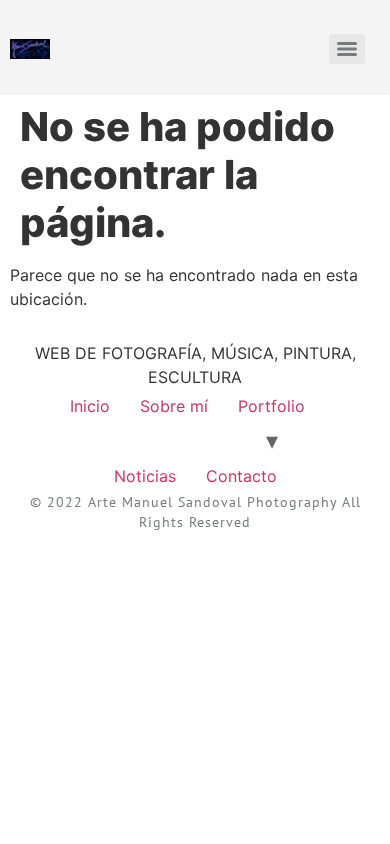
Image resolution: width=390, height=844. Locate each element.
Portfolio (271, 406)
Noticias (145, 476)
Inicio (90, 406)
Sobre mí (174, 406)
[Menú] (347, 49)
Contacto (241, 476)
